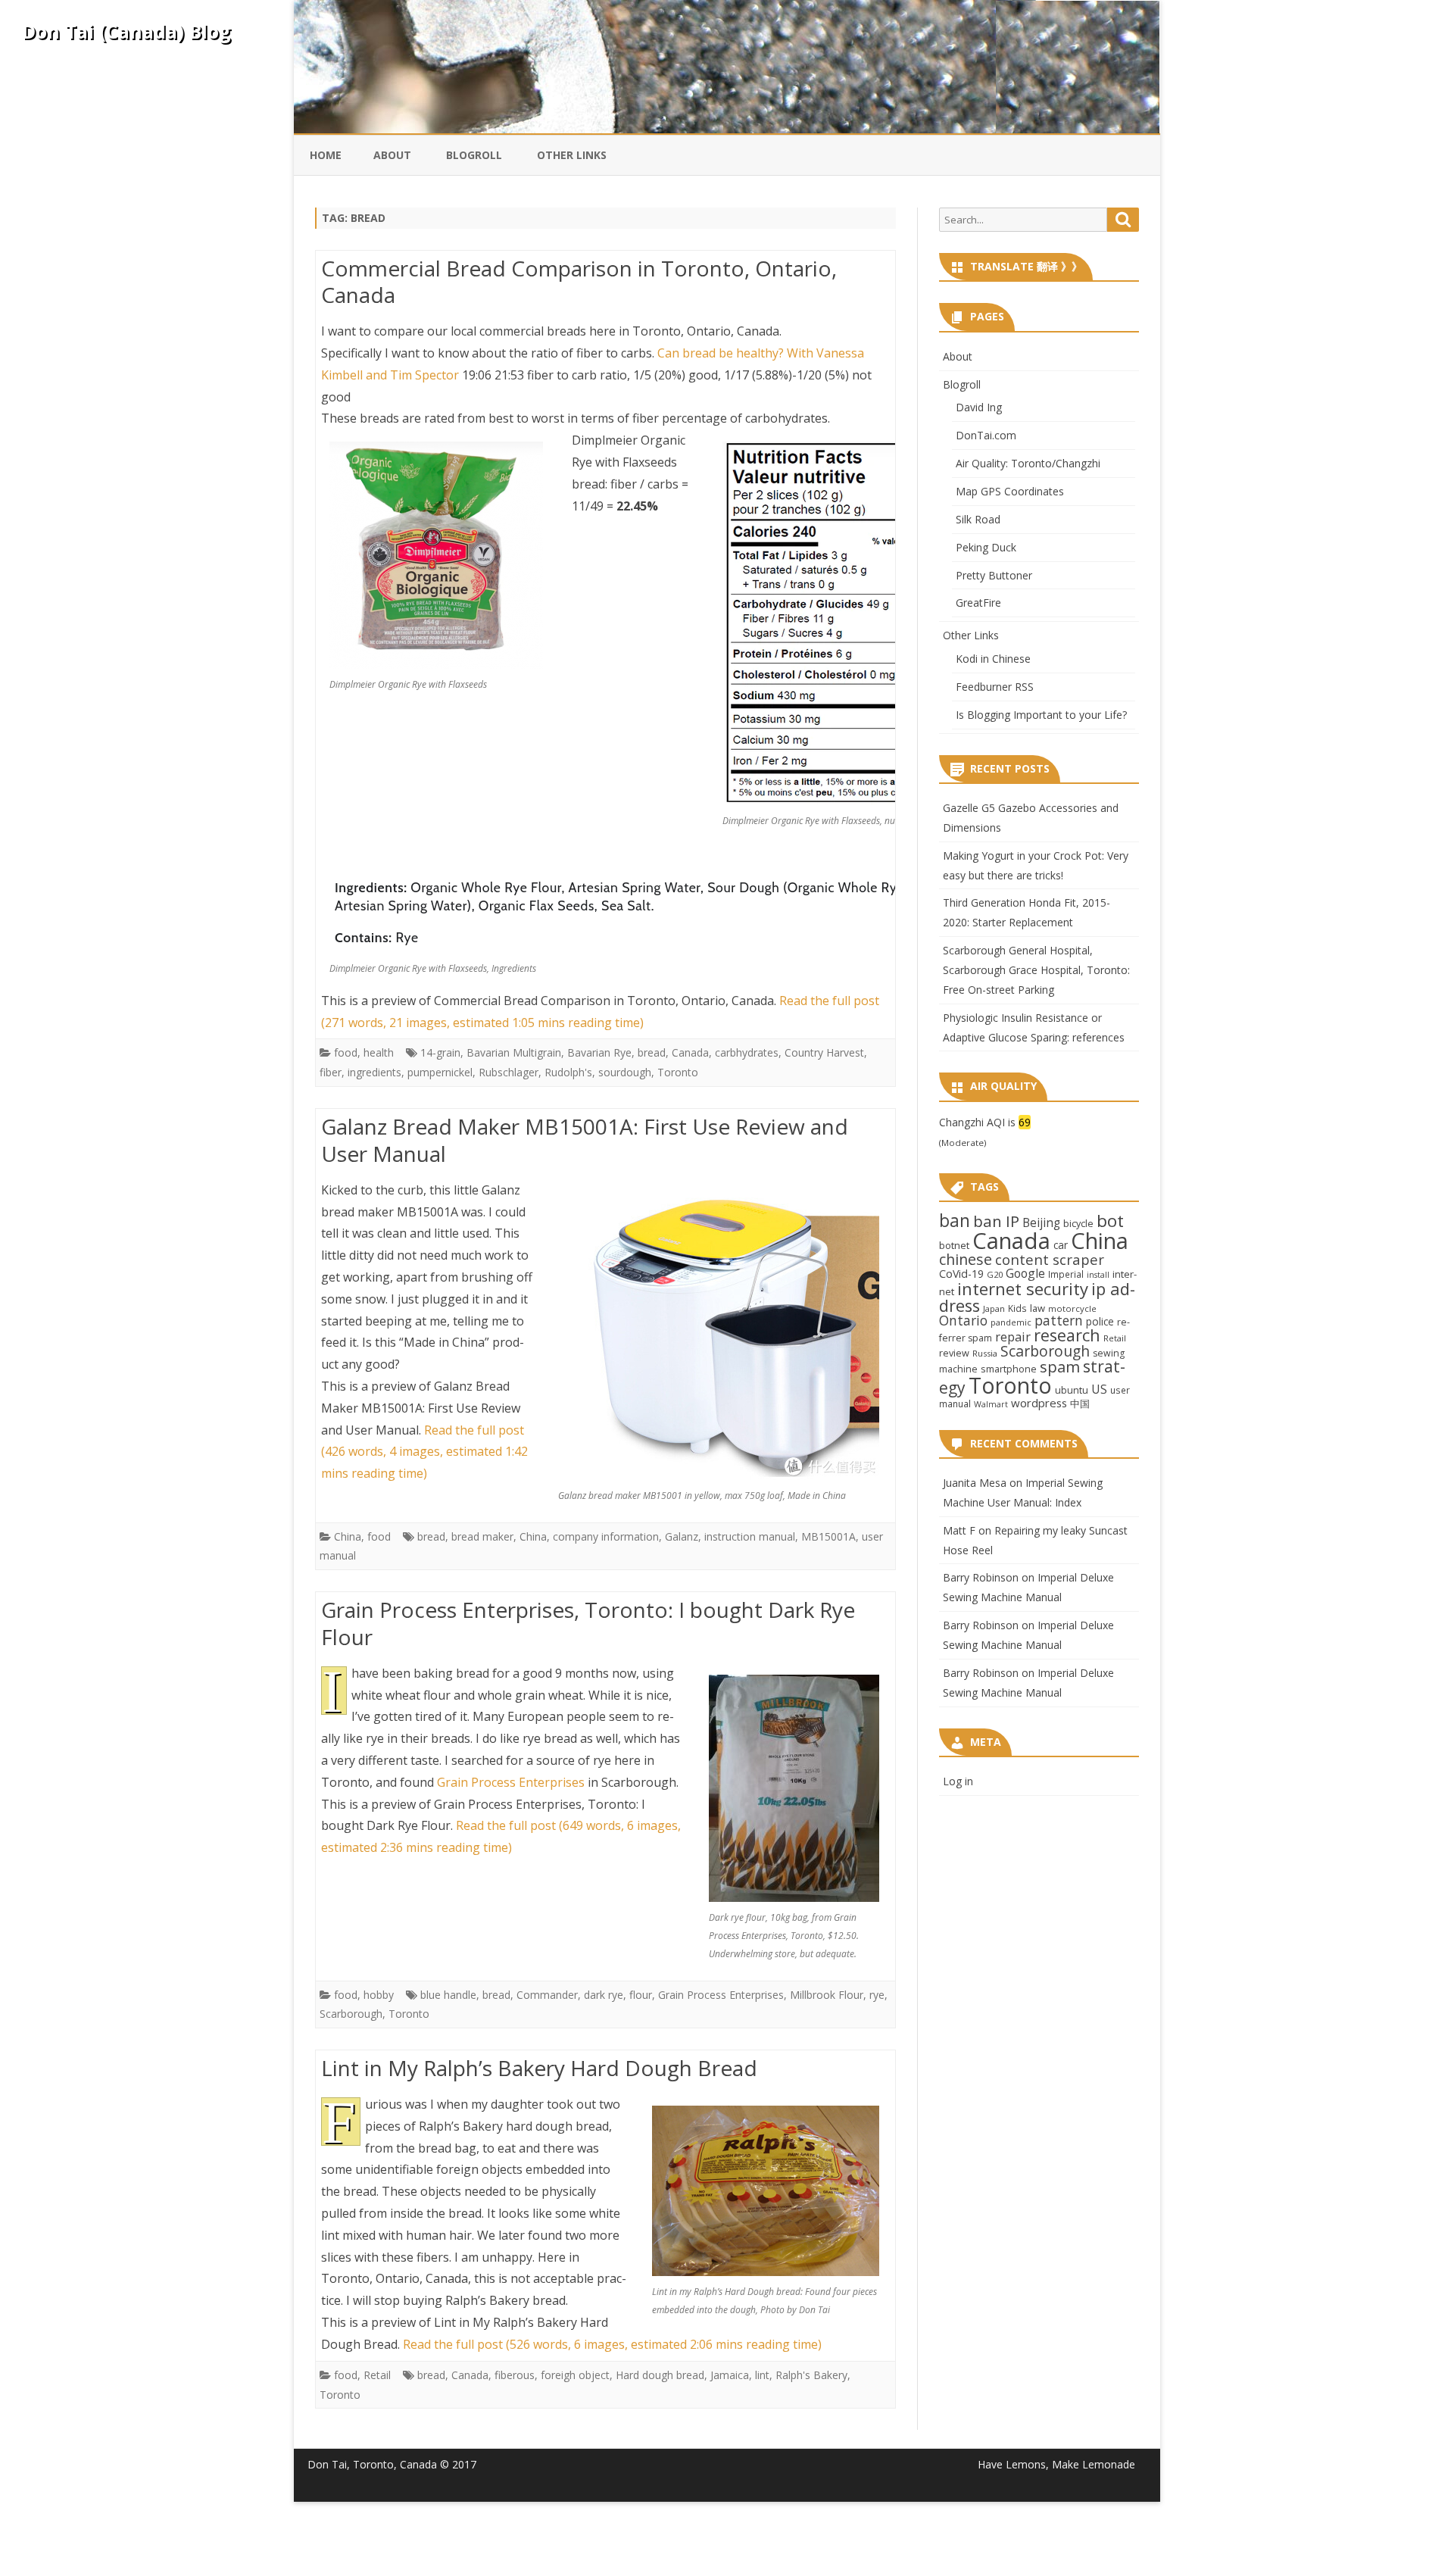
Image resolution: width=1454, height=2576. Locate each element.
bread (652, 1052)
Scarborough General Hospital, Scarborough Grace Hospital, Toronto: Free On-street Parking (1036, 970)
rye (877, 1995)
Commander (547, 1995)
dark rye (604, 1995)
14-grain (440, 1052)
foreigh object (575, 2375)
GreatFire (978, 603)
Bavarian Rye (599, 1052)
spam (1060, 1366)
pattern (1059, 1320)
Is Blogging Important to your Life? (1041, 715)
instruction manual (750, 1536)
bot (1110, 1221)
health (379, 1052)
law (1037, 1308)
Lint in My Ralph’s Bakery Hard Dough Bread (539, 2068)
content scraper (1050, 1259)
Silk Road (978, 519)
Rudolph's (568, 1072)
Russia (985, 1353)
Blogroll (474, 155)
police (1100, 1321)
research (1067, 1335)
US (1099, 1389)
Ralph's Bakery (811, 2375)
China (348, 1536)
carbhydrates (747, 1052)
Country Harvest (824, 1052)
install (1098, 1275)
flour (641, 1995)
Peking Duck (986, 547)
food (346, 1052)
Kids (1017, 1308)
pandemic (1011, 1322)
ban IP (996, 1221)
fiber (331, 1072)
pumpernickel (440, 1072)
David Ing (979, 407)
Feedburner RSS (995, 687)
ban (955, 1221)
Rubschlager (509, 1072)
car (1061, 1245)
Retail (377, 2375)
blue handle (448, 1995)
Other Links (572, 155)
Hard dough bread (660, 2375)
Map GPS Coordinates (1010, 491)
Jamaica (730, 2375)
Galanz (682, 1536)
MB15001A (828, 1536)
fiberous (515, 2375)
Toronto (678, 1072)
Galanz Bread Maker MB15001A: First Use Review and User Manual (585, 1140)
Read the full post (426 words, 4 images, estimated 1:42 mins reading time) (424, 1452)
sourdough (625, 1072)
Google (1025, 1273)
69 (1025, 1122)
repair (1013, 1337)
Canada (690, 1052)
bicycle (1078, 1223)
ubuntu (1072, 1390)
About (392, 155)
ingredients (374, 1072)
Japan (994, 1308)
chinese (966, 1259)
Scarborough (351, 2014)
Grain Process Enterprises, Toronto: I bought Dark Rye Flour (588, 1623)
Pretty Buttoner (994, 575)
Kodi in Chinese (993, 659)
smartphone (1009, 1369)
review (954, 1353)
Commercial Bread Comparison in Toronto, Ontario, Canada (579, 282)
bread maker (482, 1536)
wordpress (1039, 1403)
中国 (1080, 1404)
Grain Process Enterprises (511, 1782)
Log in (958, 1781)
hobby (379, 1995)
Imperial (1066, 1274)
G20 (995, 1274)
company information (606, 1536)
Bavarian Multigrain (514, 1052)
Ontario (963, 1320)
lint (762, 2375)
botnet (954, 1245)
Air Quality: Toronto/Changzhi (1028, 463)
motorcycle (1072, 1308)
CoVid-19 (961, 1274)
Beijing (1041, 1223)
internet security (1023, 1288)
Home (326, 155)
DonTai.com (986, 435)
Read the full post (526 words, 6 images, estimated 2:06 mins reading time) (612, 2344)
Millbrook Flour (827, 1995)
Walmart (991, 1404)
